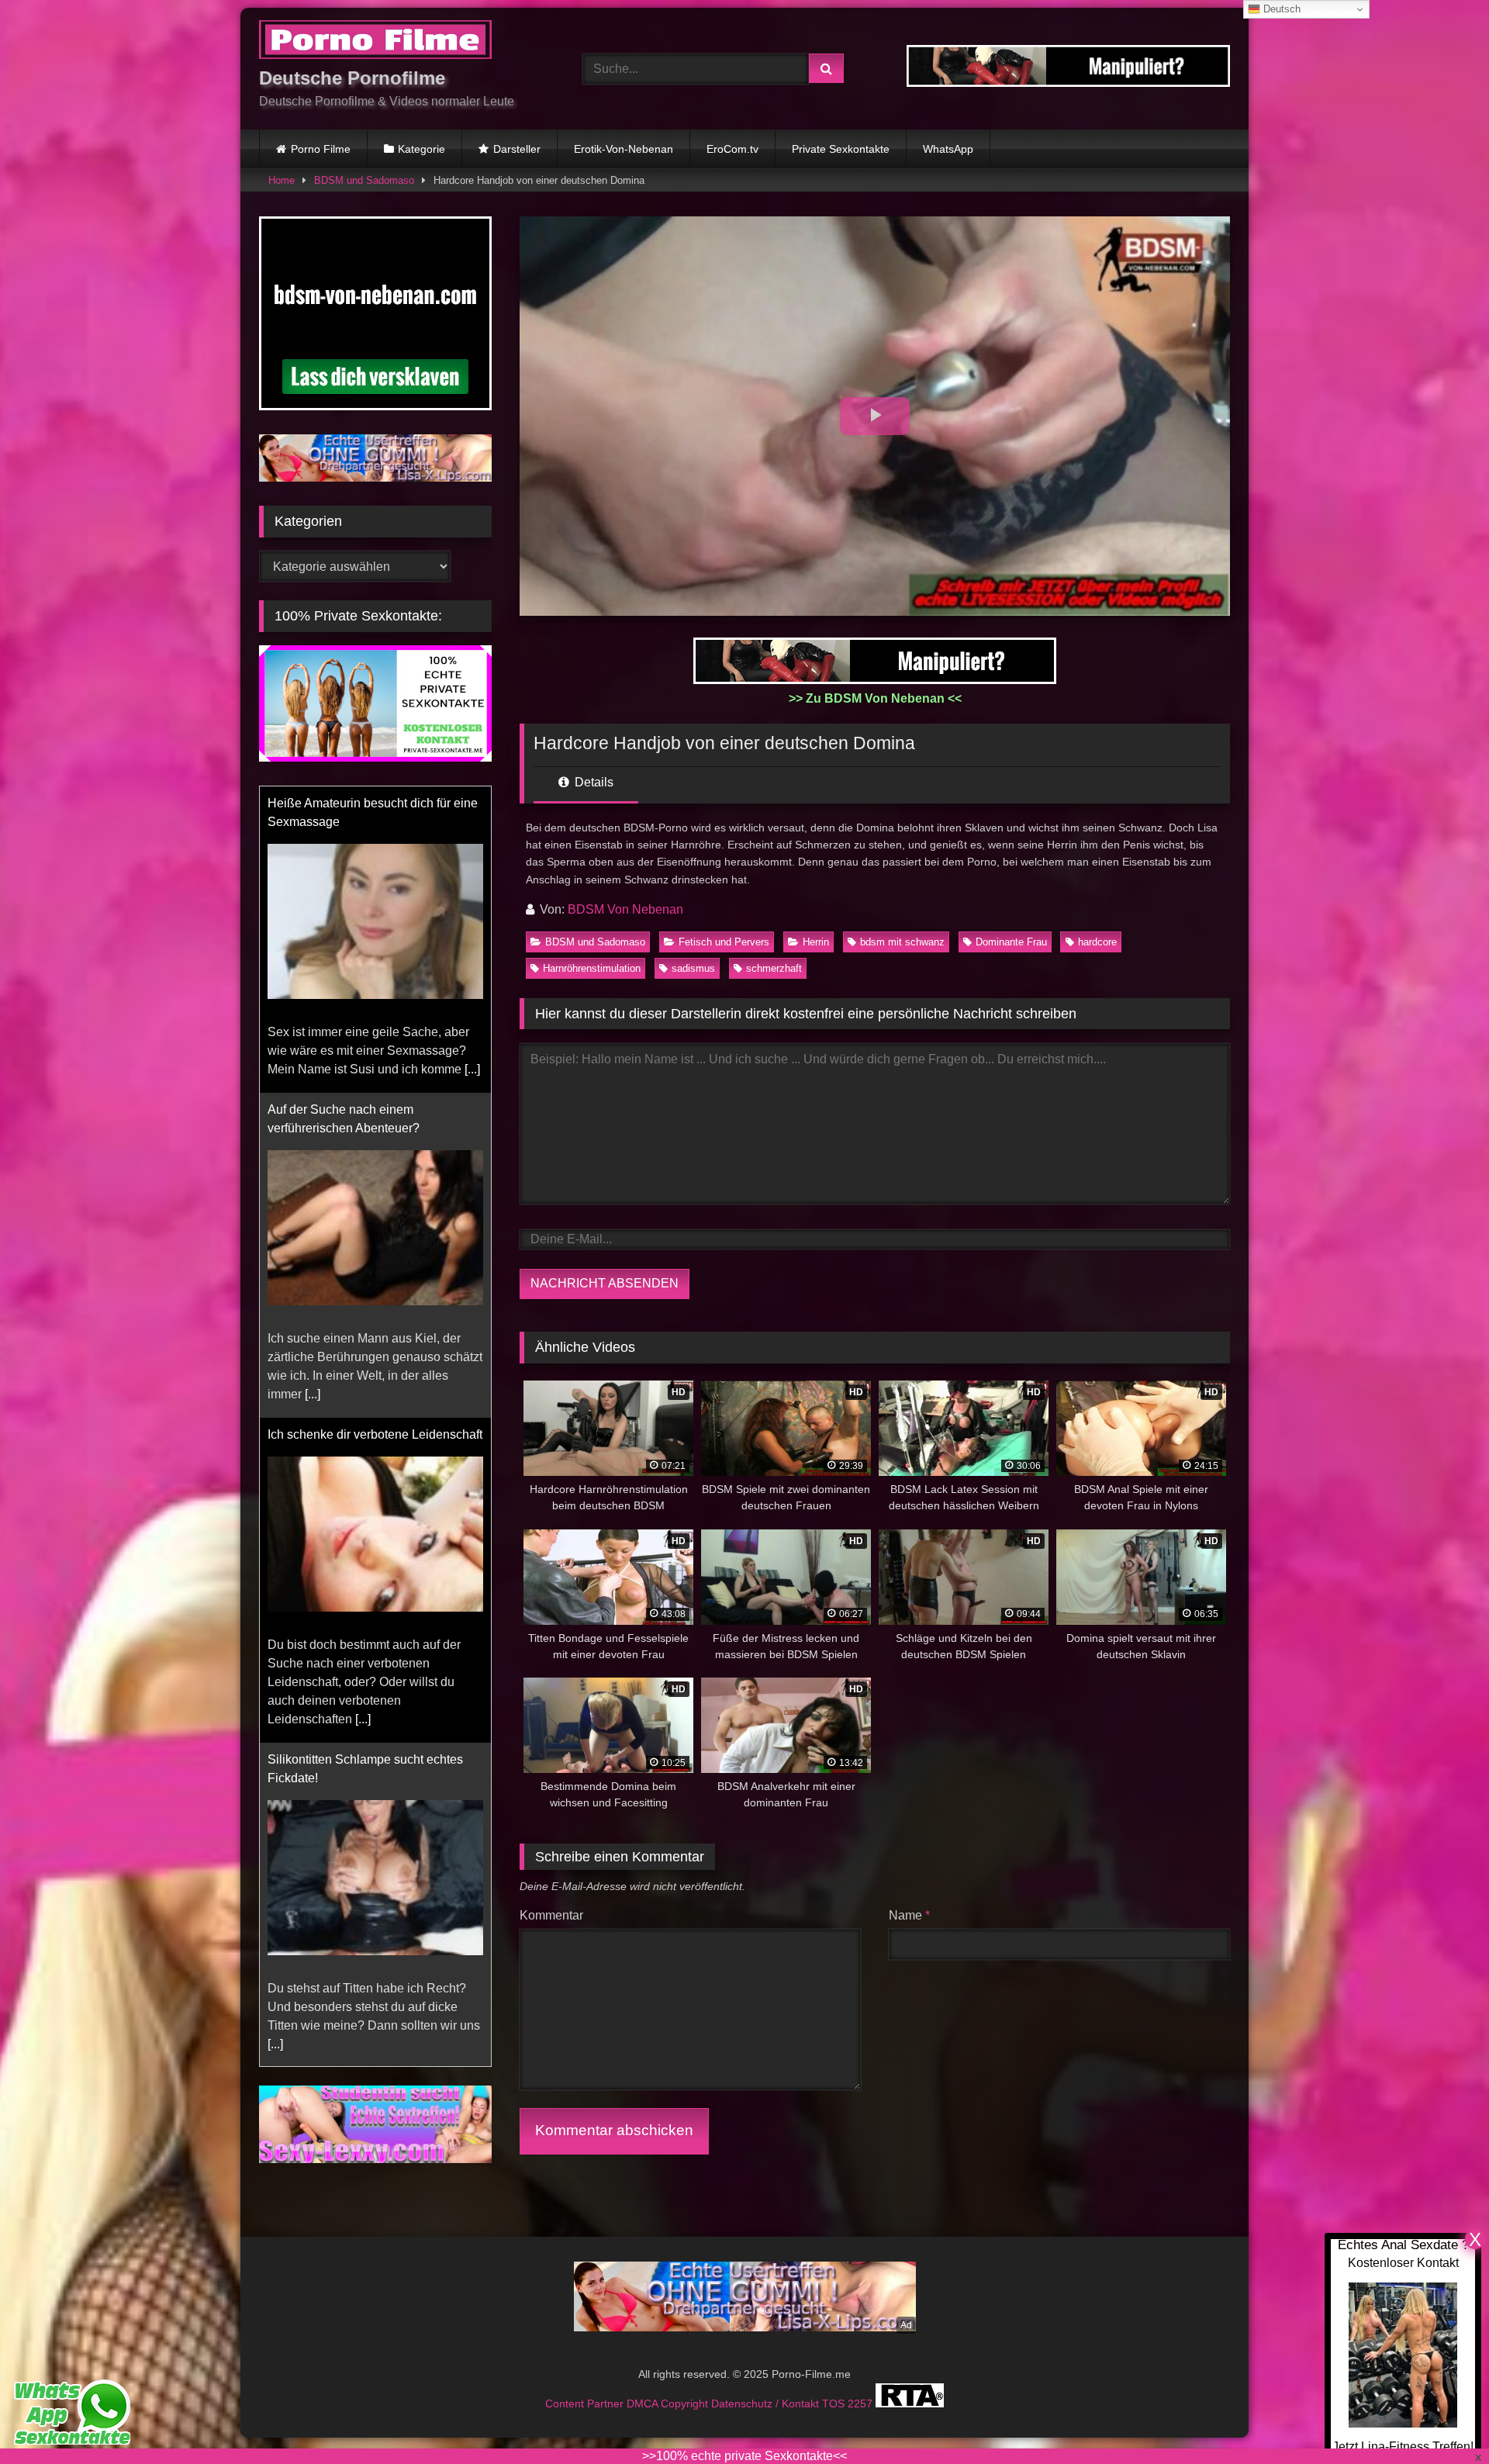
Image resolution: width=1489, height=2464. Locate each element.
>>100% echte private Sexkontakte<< (744, 2456)
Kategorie (421, 149)
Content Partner (586, 2404)
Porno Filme (321, 149)
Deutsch (1280, 9)
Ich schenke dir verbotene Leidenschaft (375, 1434)
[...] (472, 1069)
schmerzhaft (774, 968)
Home (282, 180)
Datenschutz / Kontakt (767, 2404)
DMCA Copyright (669, 2404)
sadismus (693, 968)
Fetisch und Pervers (724, 942)
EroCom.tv (732, 149)
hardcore (1097, 942)
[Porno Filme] (375, 42)
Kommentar (551, 1915)
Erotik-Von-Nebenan (624, 149)
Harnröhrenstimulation (592, 968)
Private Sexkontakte (841, 149)
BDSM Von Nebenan (625, 909)
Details (592, 782)
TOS (835, 2404)
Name (909, 1915)
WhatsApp (948, 149)
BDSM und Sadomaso (364, 180)
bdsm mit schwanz (902, 942)
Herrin (816, 942)
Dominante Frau (1011, 942)
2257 (862, 2404)
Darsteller (517, 149)
